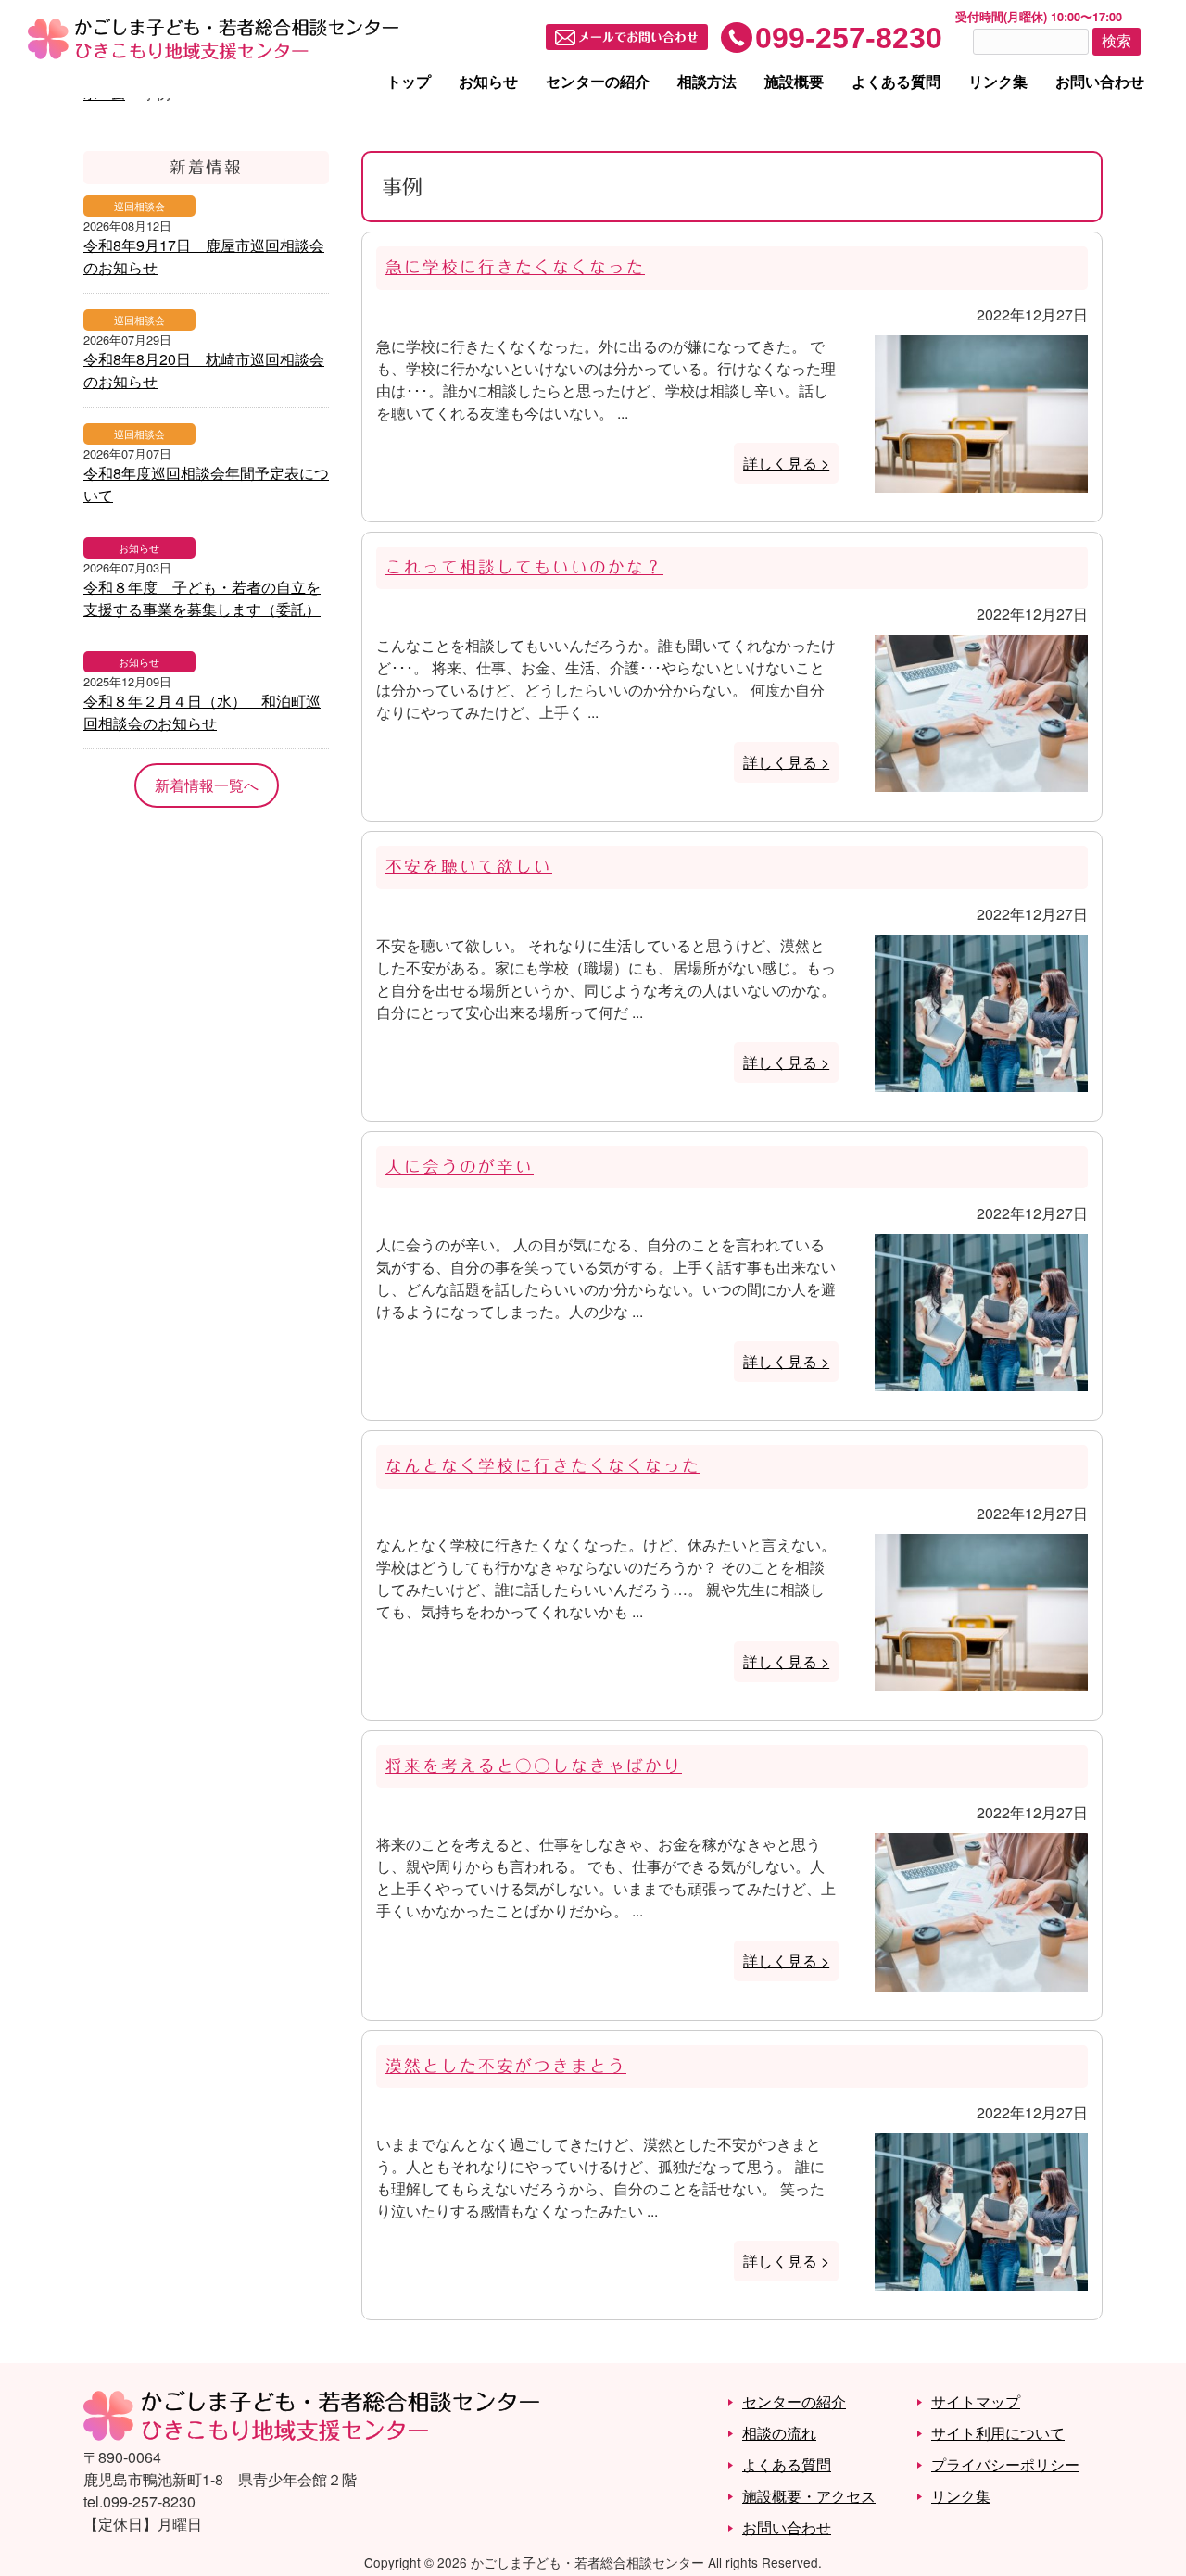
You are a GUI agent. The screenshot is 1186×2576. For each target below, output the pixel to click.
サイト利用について (998, 2433)
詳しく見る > (786, 463)
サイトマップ (976, 2401)
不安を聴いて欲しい (469, 867)
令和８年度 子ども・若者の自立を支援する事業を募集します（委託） (202, 598)
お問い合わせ (1100, 81)
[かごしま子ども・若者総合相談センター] (311, 2435)
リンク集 (998, 81)
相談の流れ (779, 2433)
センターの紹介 (598, 81)
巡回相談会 (139, 206)
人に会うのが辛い (460, 1167)
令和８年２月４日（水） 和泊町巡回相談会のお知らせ (202, 712)
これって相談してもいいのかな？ (524, 567)
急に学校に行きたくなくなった (515, 267)
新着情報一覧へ (207, 785)
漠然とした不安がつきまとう (506, 2066)
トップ (409, 81)
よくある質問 (896, 81)
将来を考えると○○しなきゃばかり (534, 1766)
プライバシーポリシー (1005, 2464)
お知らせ (488, 81)
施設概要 (794, 81)
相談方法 (707, 81)
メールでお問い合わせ (638, 38)
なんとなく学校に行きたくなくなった (543, 1466)
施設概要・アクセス (809, 2496)
